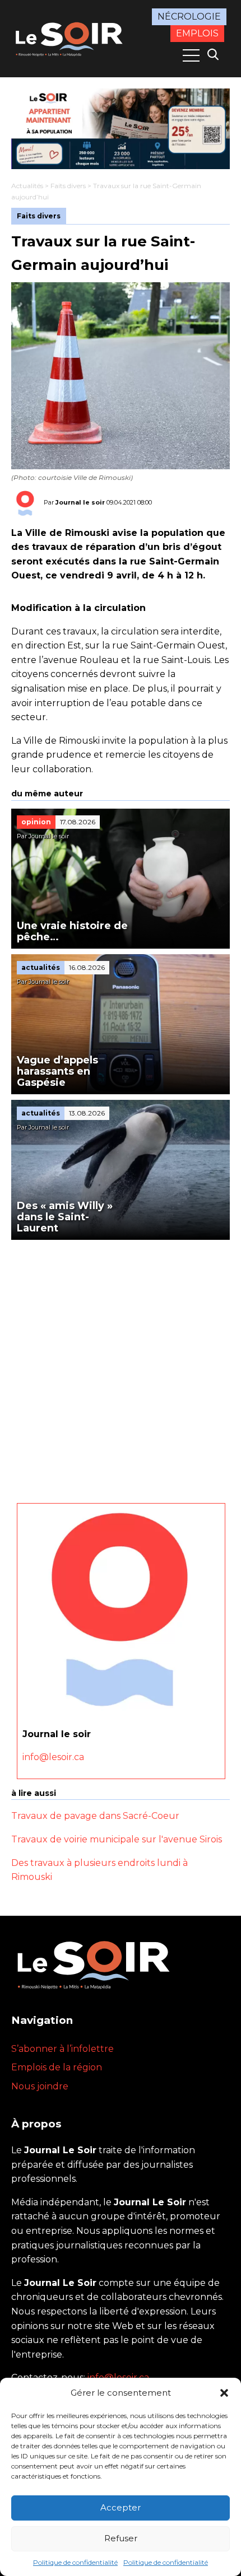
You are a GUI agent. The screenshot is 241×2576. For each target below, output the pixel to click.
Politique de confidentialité (75, 2562)
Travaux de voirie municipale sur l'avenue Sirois (117, 1839)
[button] (224, 2393)
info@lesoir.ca (53, 1757)
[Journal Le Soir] (70, 38)
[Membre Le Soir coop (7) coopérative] (121, 129)
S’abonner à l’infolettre (62, 2049)
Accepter (121, 2507)
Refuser (121, 2538)
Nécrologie (189, 17)
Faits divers (68, 186)
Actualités (27, 186)
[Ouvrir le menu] (191, 55)
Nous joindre (40, 2086)
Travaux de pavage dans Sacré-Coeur (95, 1816)
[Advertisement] (121, 1366)
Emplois (197, 33)
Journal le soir (80, 502)
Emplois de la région (57, 2067)
